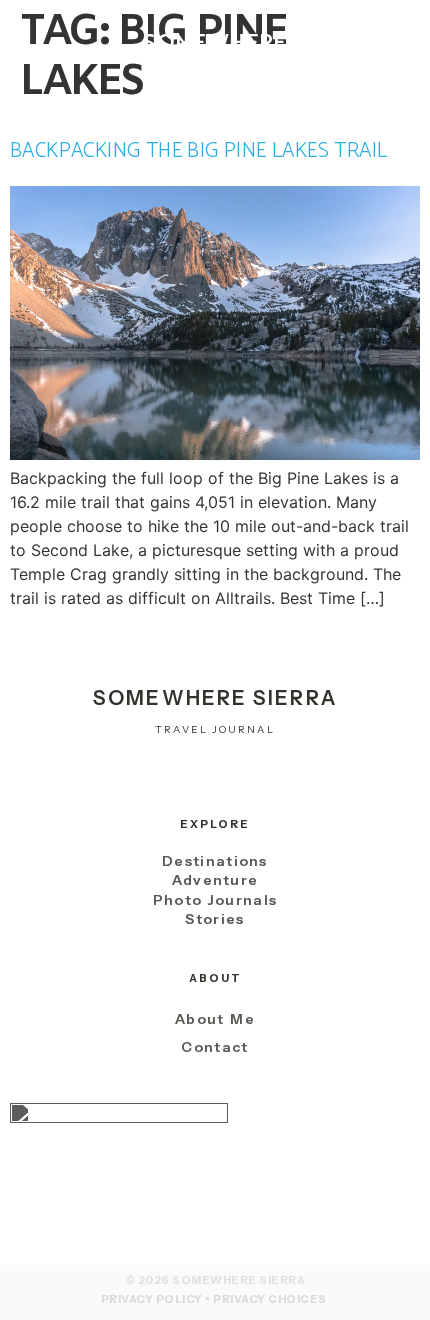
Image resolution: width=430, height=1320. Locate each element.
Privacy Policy (152, 1299)
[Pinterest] (269, 778)
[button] (46, 56)
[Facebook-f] (214, 778)
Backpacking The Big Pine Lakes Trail (198, 151)
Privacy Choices (270, 1299)
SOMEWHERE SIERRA (215, 56)
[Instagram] (160, 778)
